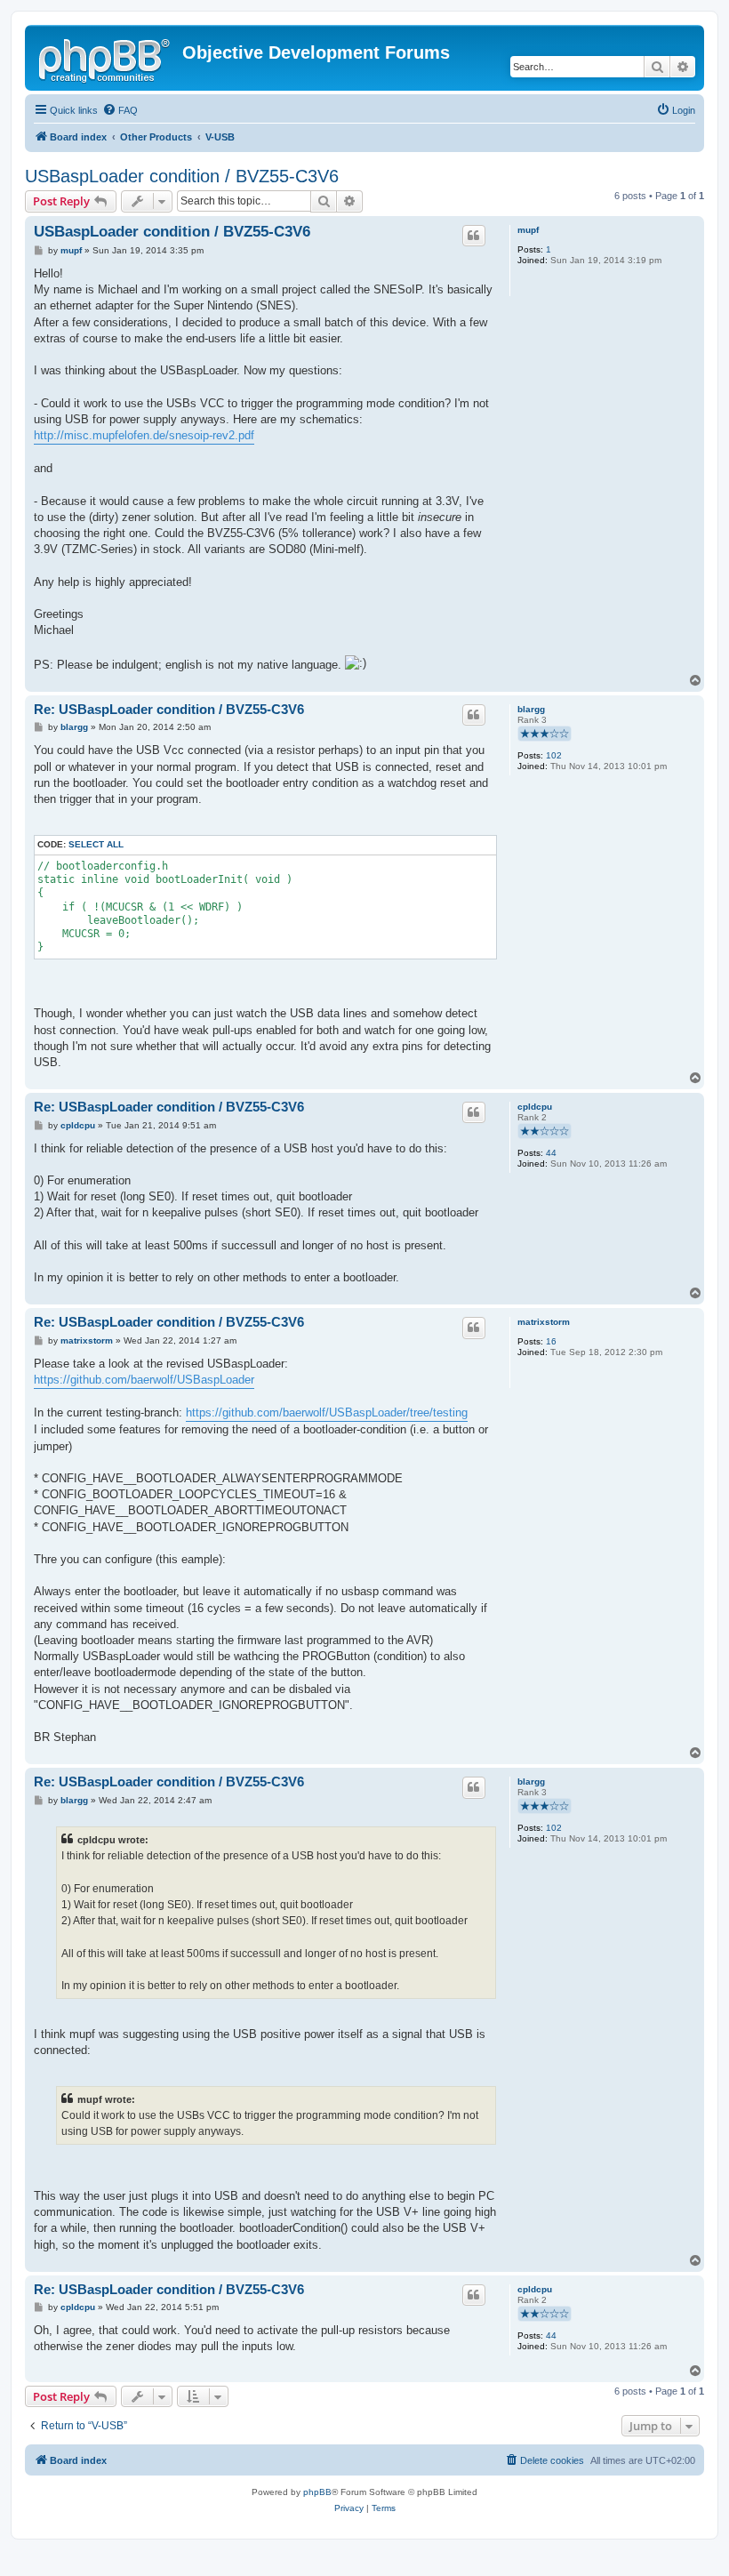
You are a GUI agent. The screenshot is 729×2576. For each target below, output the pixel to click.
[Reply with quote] (474, 236)
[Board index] (106, 58)
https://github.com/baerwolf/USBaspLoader (144, 1380)
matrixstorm (544, 1322)
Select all (96, 844)
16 (551, 1341)
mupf (528, 230)
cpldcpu (535, 1107)
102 (554, 755)
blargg (531, 709)
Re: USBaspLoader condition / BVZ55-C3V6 (169, 709)
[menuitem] (120, 110)
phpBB (317, 2492)
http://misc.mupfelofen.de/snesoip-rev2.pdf (144, 435)
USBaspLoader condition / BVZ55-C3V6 (182, 176)
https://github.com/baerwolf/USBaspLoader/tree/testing (327, 1412)
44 (551, 1153)
